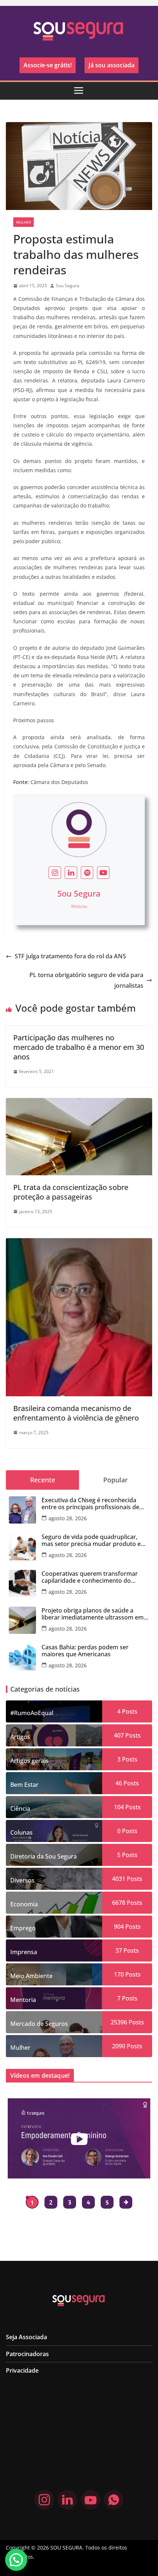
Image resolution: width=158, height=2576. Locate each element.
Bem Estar (24, 1785)
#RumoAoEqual (32, 1713)
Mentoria (23, 2000)
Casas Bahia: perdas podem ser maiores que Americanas (85, 1651)
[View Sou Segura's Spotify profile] (87, 873)
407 (119, 1735)
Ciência (20, 1809)
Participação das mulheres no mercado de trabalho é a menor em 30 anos (79, 1047)
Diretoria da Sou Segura (44, 1856)
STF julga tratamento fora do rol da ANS (70, 956)
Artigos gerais (29, 1761)
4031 (119, 1879)
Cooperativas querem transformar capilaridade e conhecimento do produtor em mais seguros (90, 1577)
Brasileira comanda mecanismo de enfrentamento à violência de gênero (76, 1413)
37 (119, 1950)
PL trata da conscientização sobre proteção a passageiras (71, 1192)
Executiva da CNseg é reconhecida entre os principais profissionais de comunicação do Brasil (90, 1504)
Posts (129, 1711)
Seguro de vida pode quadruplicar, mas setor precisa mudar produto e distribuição (91, 1540)
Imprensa (24, 1952)
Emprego (23, 1928)
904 (119, 1927)
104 (119, 1807)
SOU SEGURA (66, 2548)
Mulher (24, 222)
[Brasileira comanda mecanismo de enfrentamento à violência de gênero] (79, 1243)
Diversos (22, 1880)
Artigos (20, 1737)
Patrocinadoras (27, 2354)
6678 (119, 1903)
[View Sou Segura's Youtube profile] (103, 873)
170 (119, 1974)
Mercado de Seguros (39, 2024)
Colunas (21, 1832)
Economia (24, 1904)
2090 (119, 2046)
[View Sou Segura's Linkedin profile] (71, 873)
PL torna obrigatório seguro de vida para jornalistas (86, 980)
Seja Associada (26, 2337)
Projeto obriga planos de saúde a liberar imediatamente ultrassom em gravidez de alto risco (93, 1614)
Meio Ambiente (31, 1976)
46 (119, 1783)
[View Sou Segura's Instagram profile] (55, 873)
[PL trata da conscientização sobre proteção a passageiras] (79, 1103)
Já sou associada (112, 65)
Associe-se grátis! (48, 65)
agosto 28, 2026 (68, 1518)
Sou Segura (68, 286)
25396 (119, 2022)
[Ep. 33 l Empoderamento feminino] (79, 2138)
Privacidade (22, 2370)
